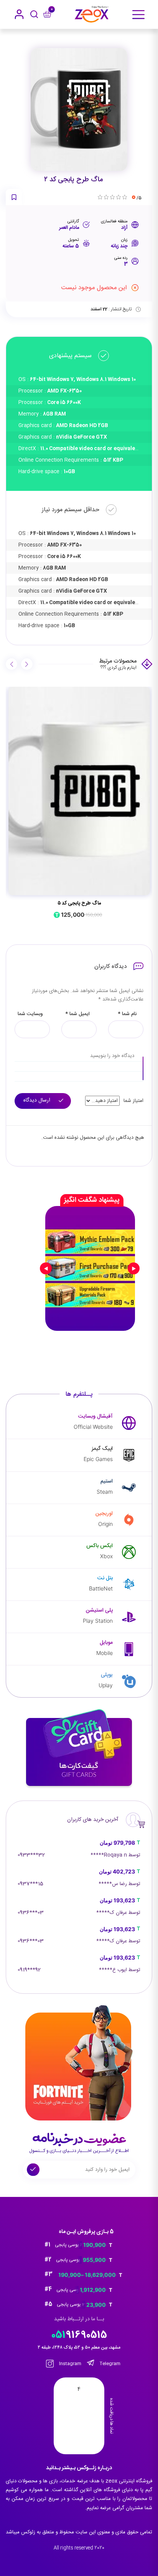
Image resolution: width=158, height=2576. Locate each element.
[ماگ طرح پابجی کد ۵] (79, 791)
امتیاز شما (133, 1101)
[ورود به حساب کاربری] (19, 14)
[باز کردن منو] (138, 15)
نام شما (127, 1014)
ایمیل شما (77, 1014)
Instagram (70, 2364)
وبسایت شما (30, 1014)
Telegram (109, 2364)
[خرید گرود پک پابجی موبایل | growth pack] (90, 1268)
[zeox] (92, 14)
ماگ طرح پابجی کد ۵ (79, 903)
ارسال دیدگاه (38, 1100)
